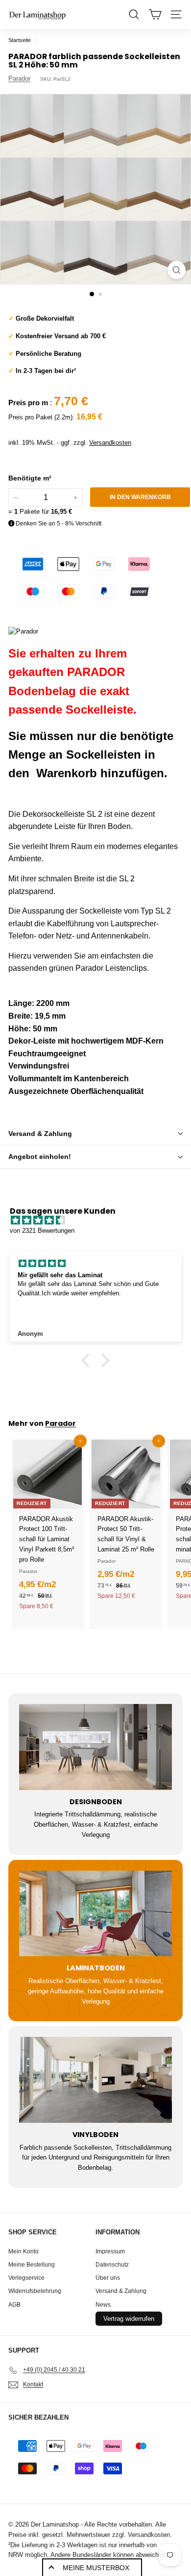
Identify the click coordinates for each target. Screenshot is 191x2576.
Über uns (108, 2278)
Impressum (110, 2251)
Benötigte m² (30, 478)
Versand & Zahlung (40, 1134)
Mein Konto (24, 2251)
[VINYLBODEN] (95, 2080)
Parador (19, 78)
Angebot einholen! (40, 1157)
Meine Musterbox (96, 2568)
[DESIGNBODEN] (95, 1747)
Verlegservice (26, 2278)
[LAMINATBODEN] (95, 1914)
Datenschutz (112, 2265)
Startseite (20, 40)
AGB (14, 2305)
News (103, 2305)
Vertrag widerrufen (129, 2319)
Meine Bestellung (32, 2265)
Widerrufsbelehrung (35, 2291)
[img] (100, 1221)
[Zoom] (177, 270)
